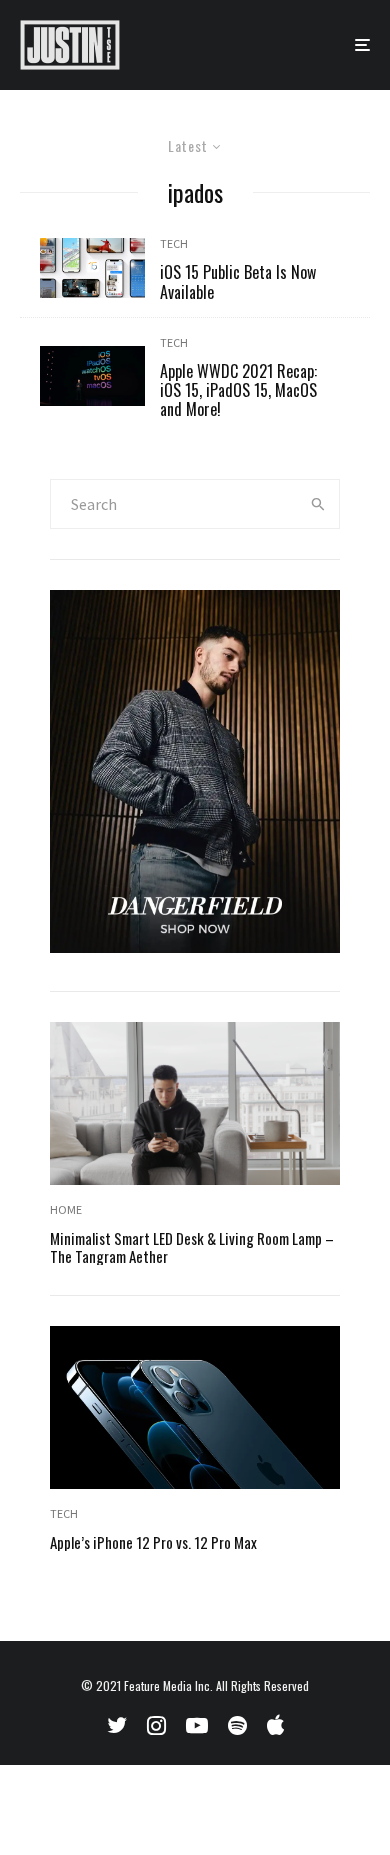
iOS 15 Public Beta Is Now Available (238, 282)
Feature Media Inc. (168, 1685)
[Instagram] (156, 1725)
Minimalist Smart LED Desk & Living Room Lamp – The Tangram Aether (192, 1247)
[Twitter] (117, 1725)
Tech (174, 243)
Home (66, 1209)
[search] (318, 504)
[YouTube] (197, 1725)
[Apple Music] (275, 1725)
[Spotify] (237, 1725)
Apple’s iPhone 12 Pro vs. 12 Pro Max (153, 1542)
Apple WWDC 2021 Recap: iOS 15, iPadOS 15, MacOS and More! (238, 391)
